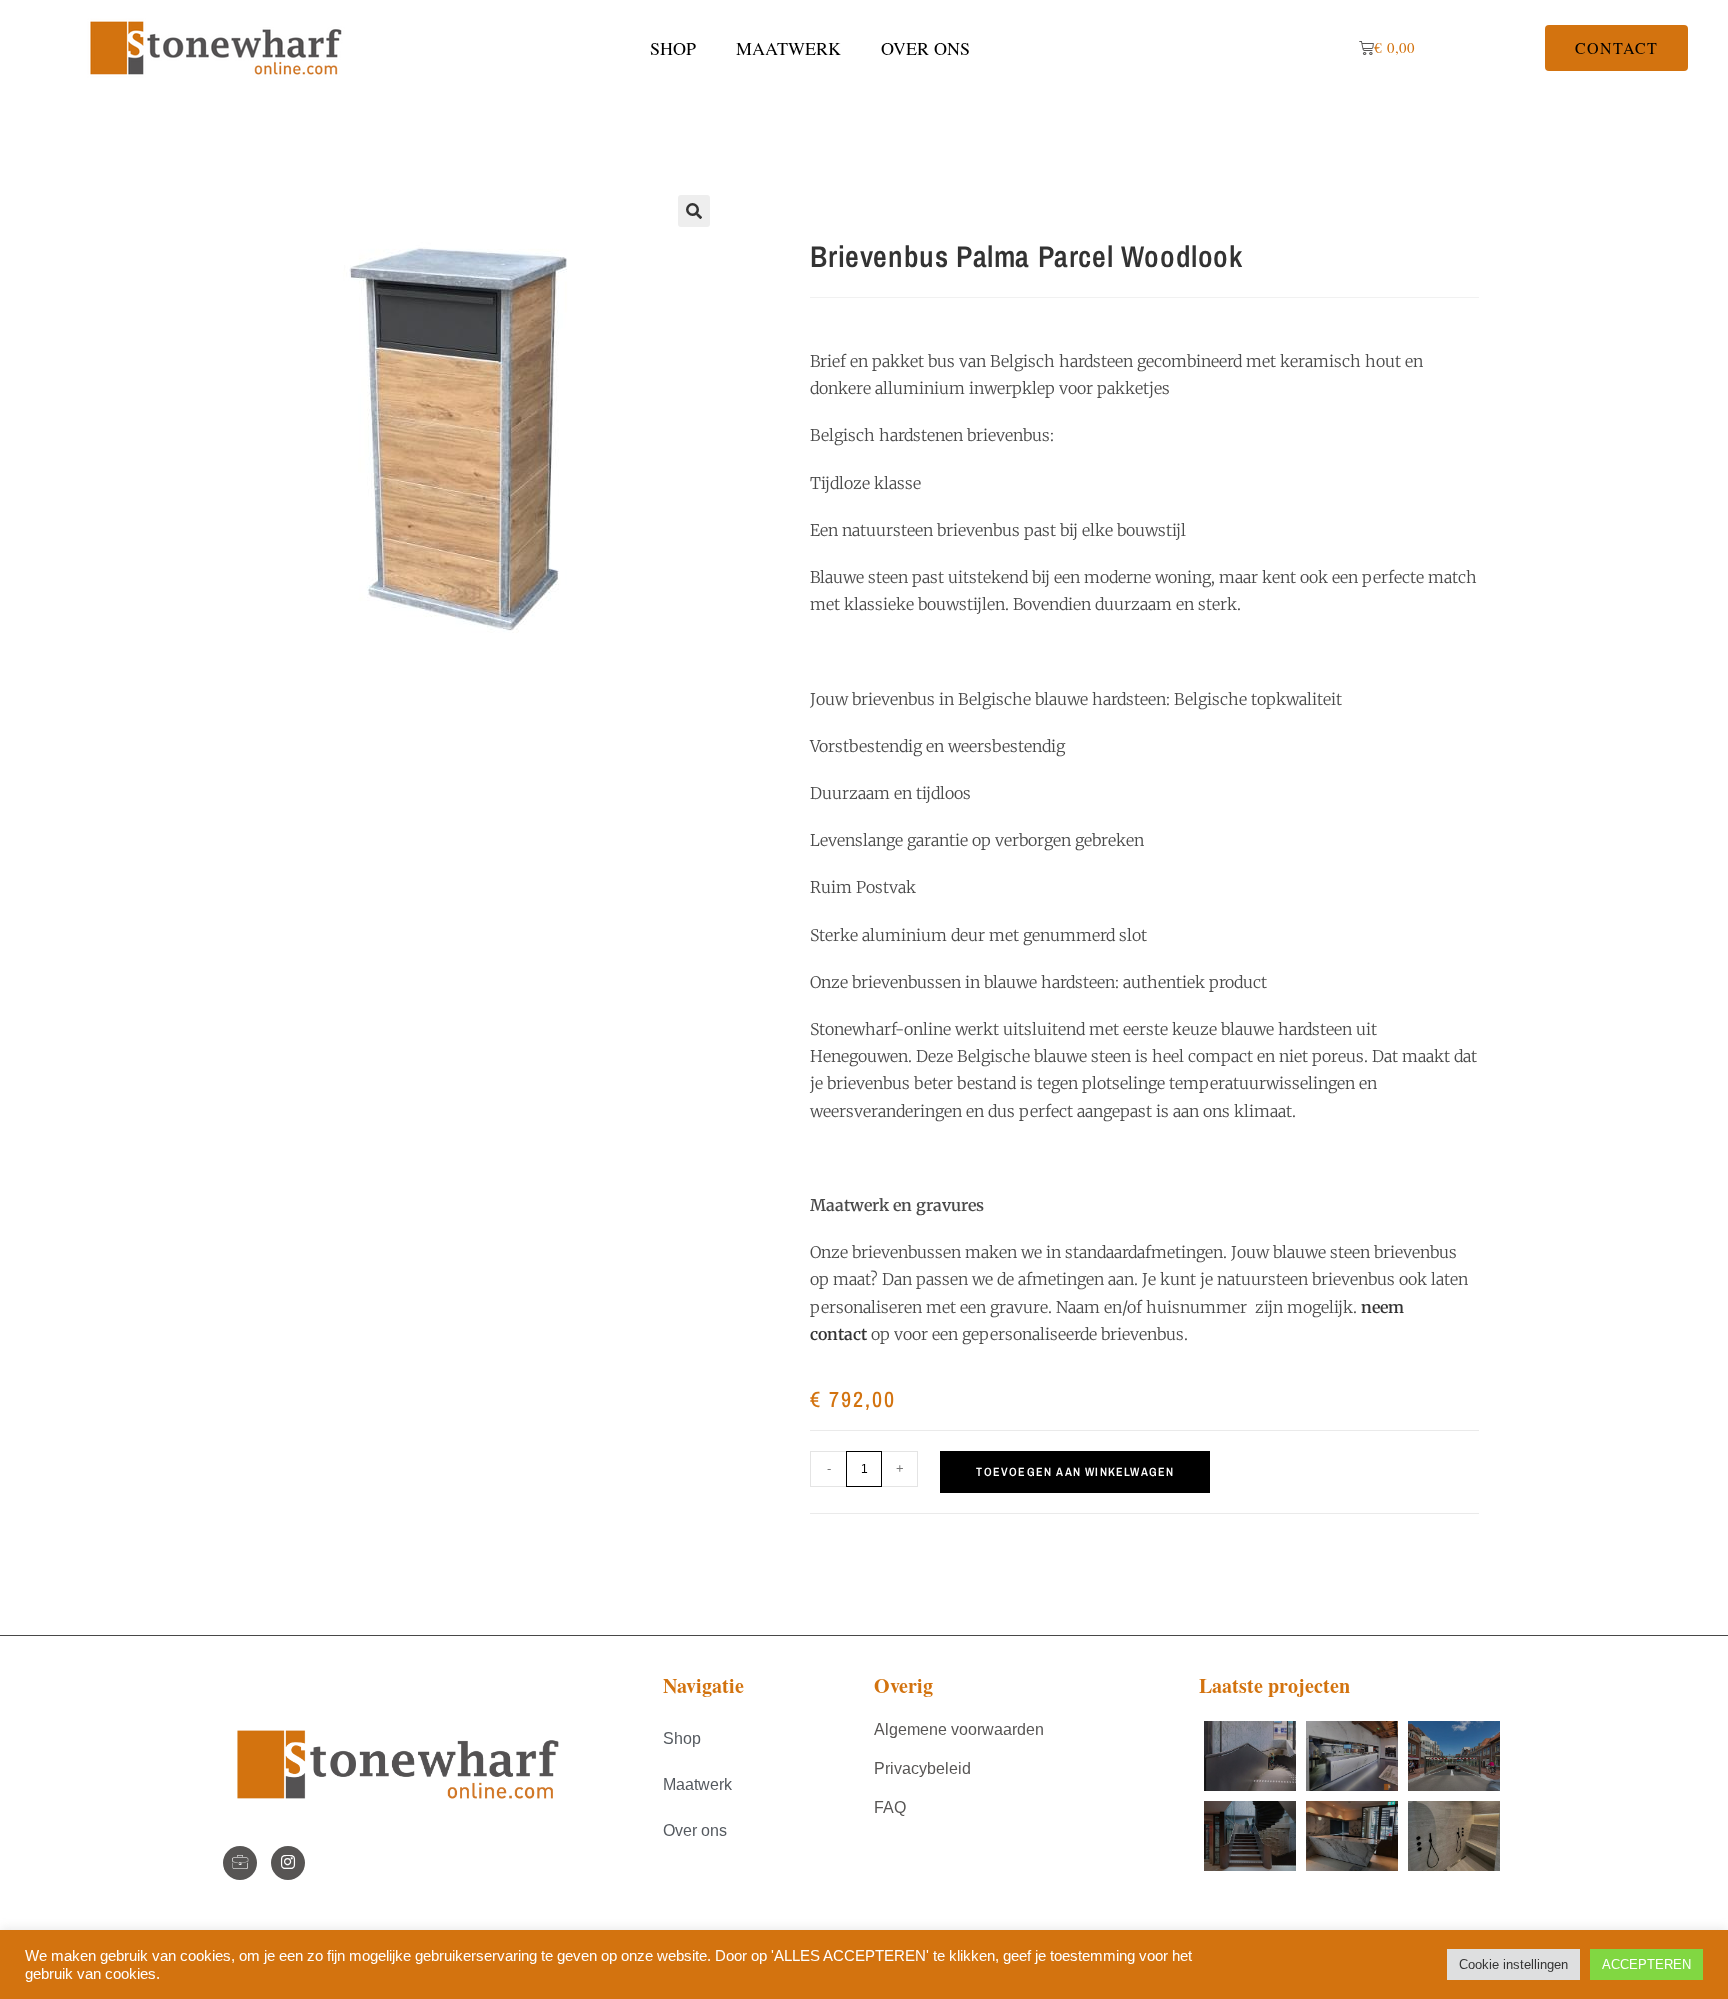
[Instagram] (288, 1863)
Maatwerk (788, 48)
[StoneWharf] (240, 1863)
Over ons (925, 48)
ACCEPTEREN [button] (1646, 1964)
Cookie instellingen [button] (1513, 1964)
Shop (673, 48)
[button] (694, 211)
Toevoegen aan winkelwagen (1075, 1472)
